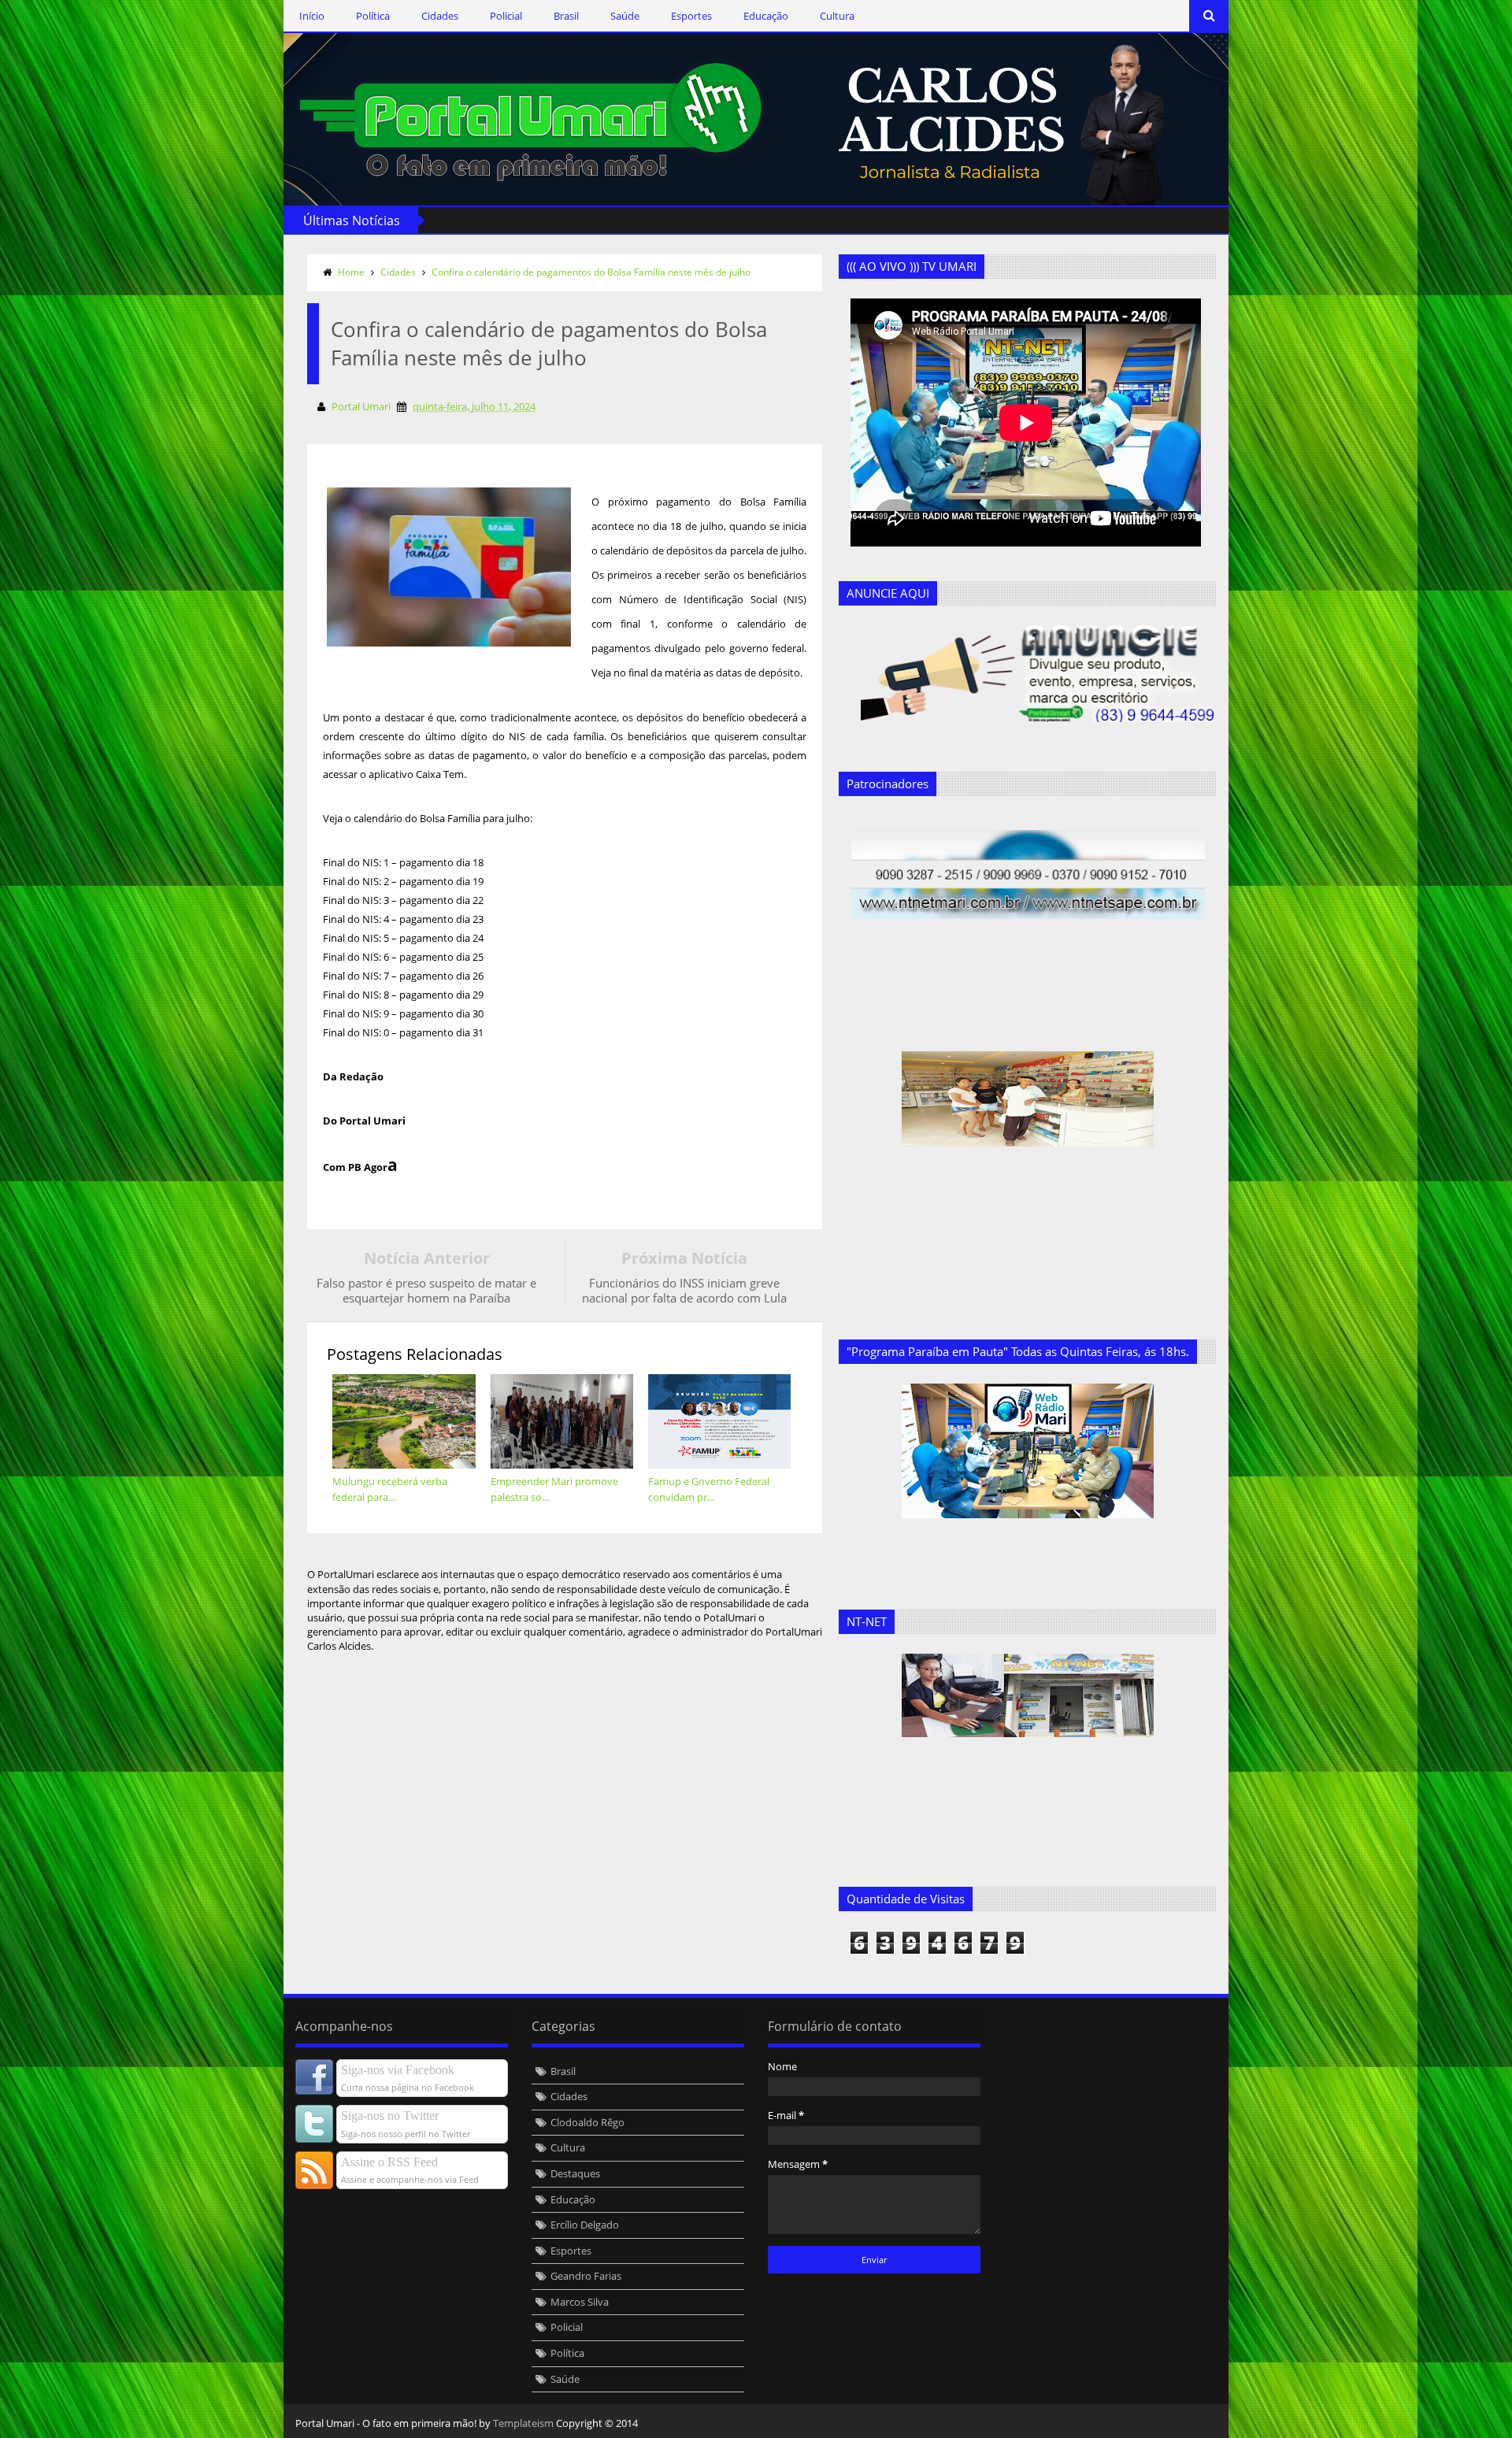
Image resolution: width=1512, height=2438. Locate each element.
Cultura (837, 16)
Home (351, 272)
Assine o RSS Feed (389, 2162)
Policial (506, 16)
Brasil (566, 16)
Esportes (691, 16)
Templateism (523, 2423)
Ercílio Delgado (585, 2225)
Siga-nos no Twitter (390, 2116)
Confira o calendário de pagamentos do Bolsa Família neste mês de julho (591, 272)
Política (373, 16)
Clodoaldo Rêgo (587, 2122)
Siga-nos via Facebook (398, 2070)
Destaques (575, 2173)
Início (312, 16)
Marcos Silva (580, 2302)
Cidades (440, 16)
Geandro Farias (586, 2276)
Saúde (625, 16)
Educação (766, 16)
